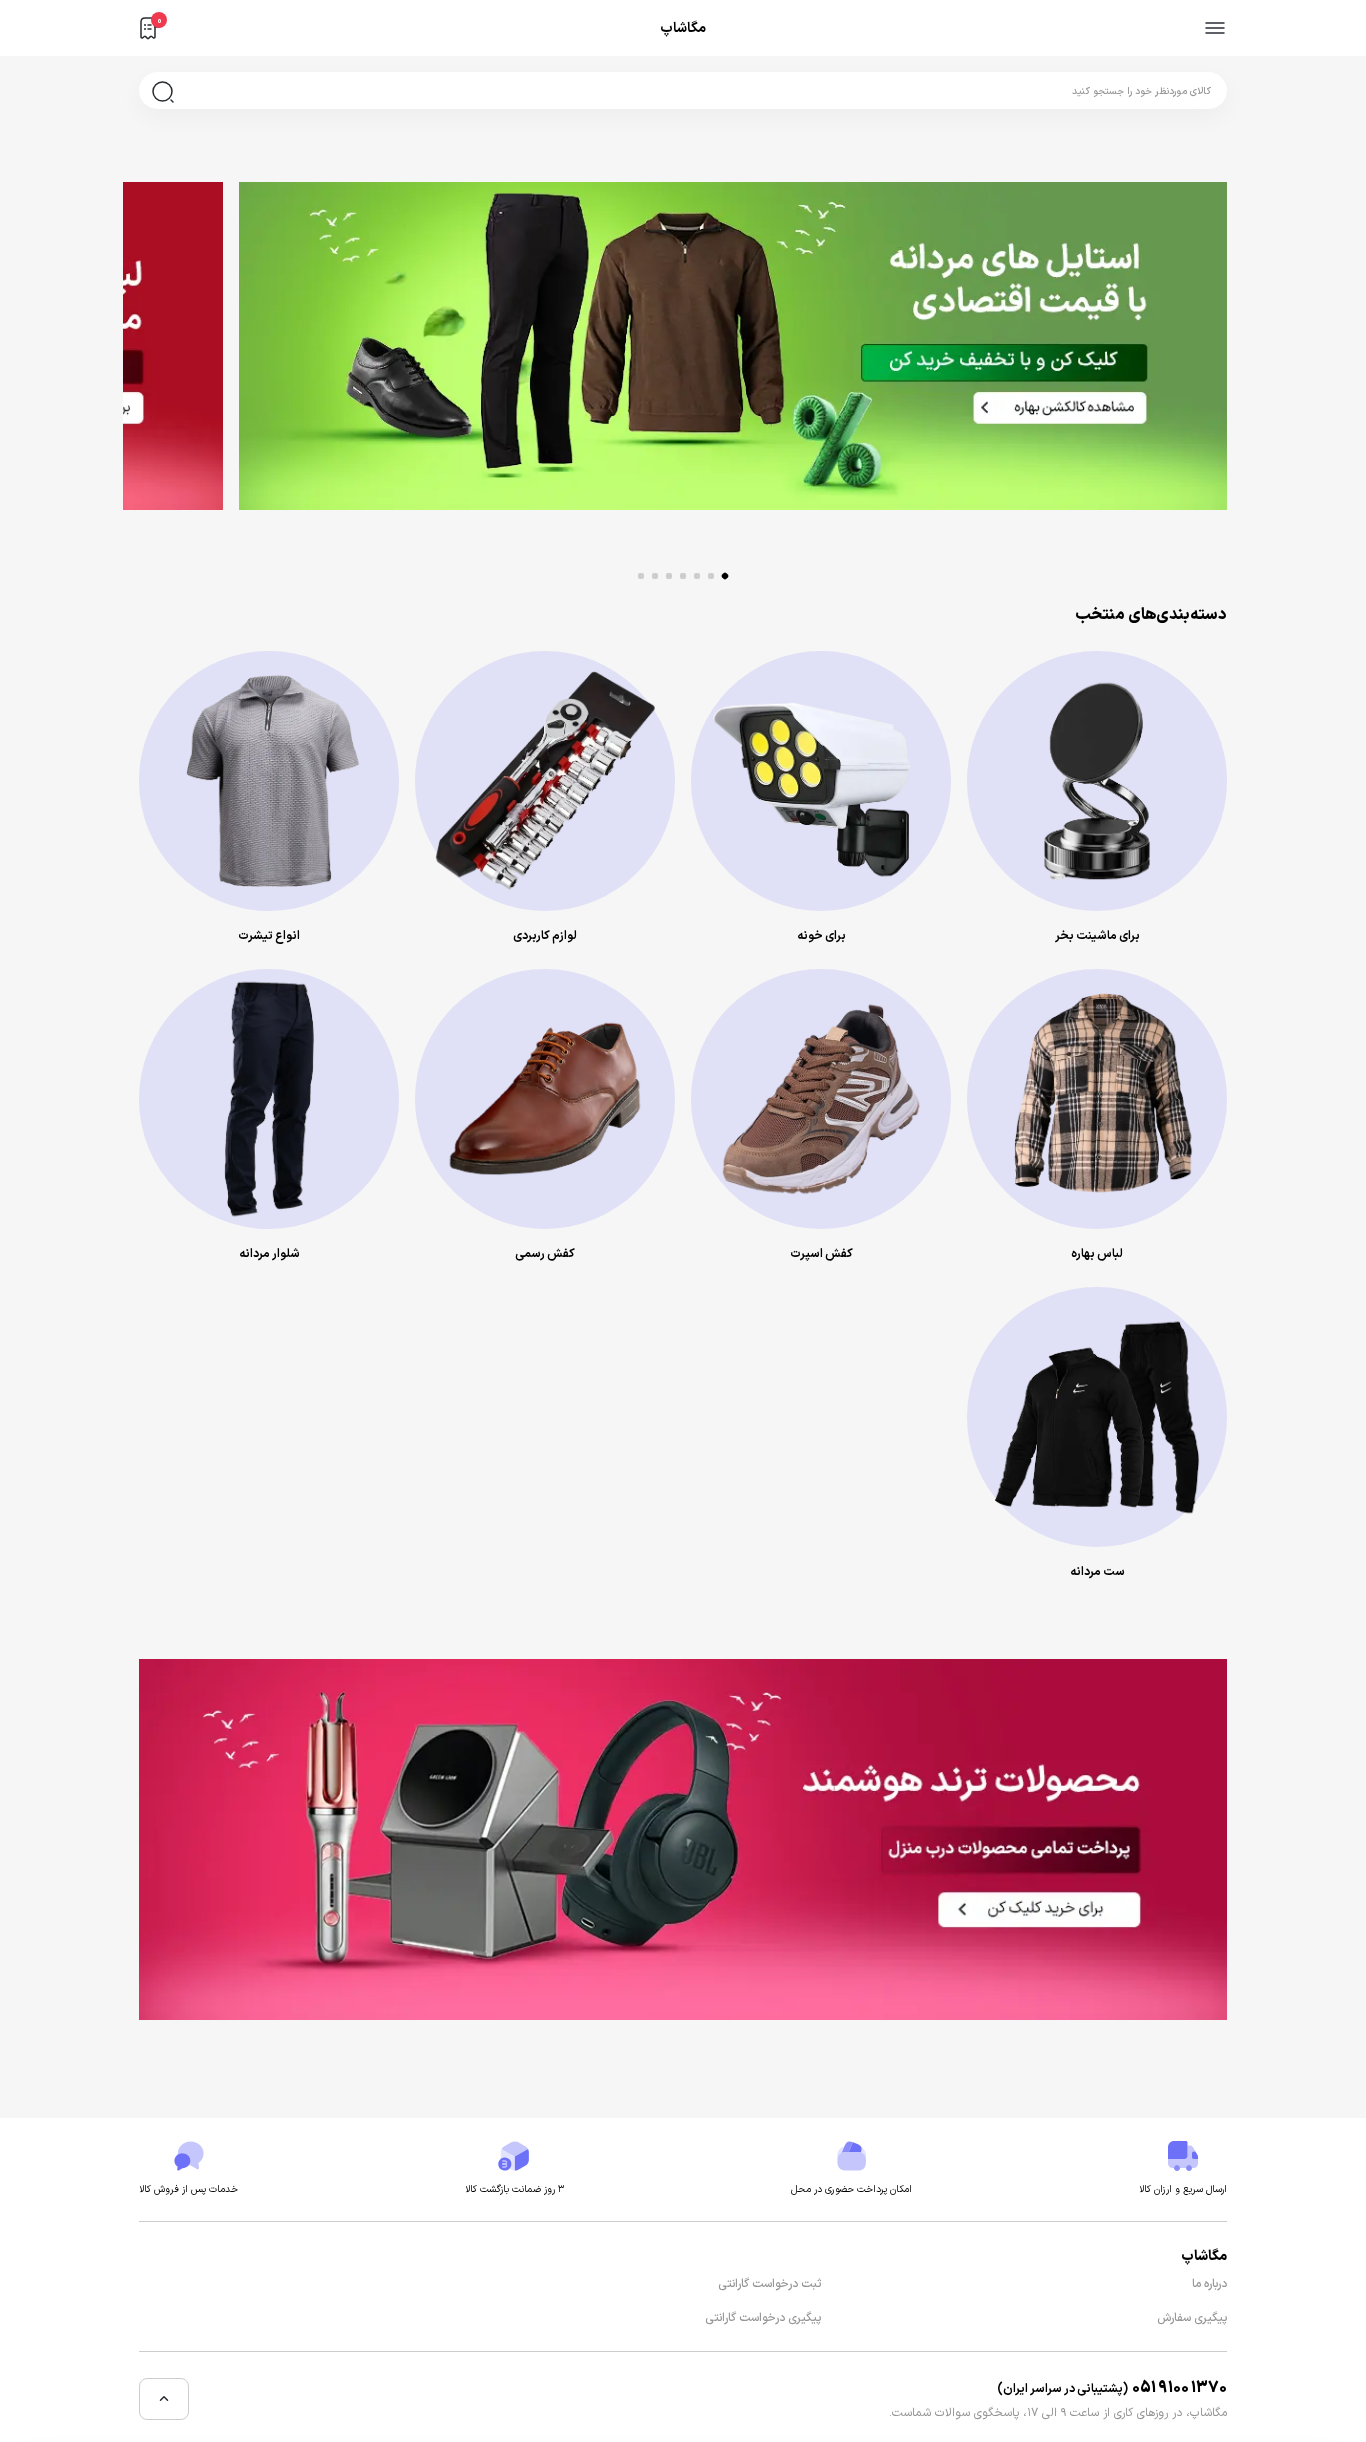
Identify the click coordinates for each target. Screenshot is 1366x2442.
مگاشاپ (683, 28)
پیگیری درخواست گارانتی (763, 2318)
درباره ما (1209, 2284)
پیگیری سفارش (1192, 2318)
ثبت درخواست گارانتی (769, 2284)
